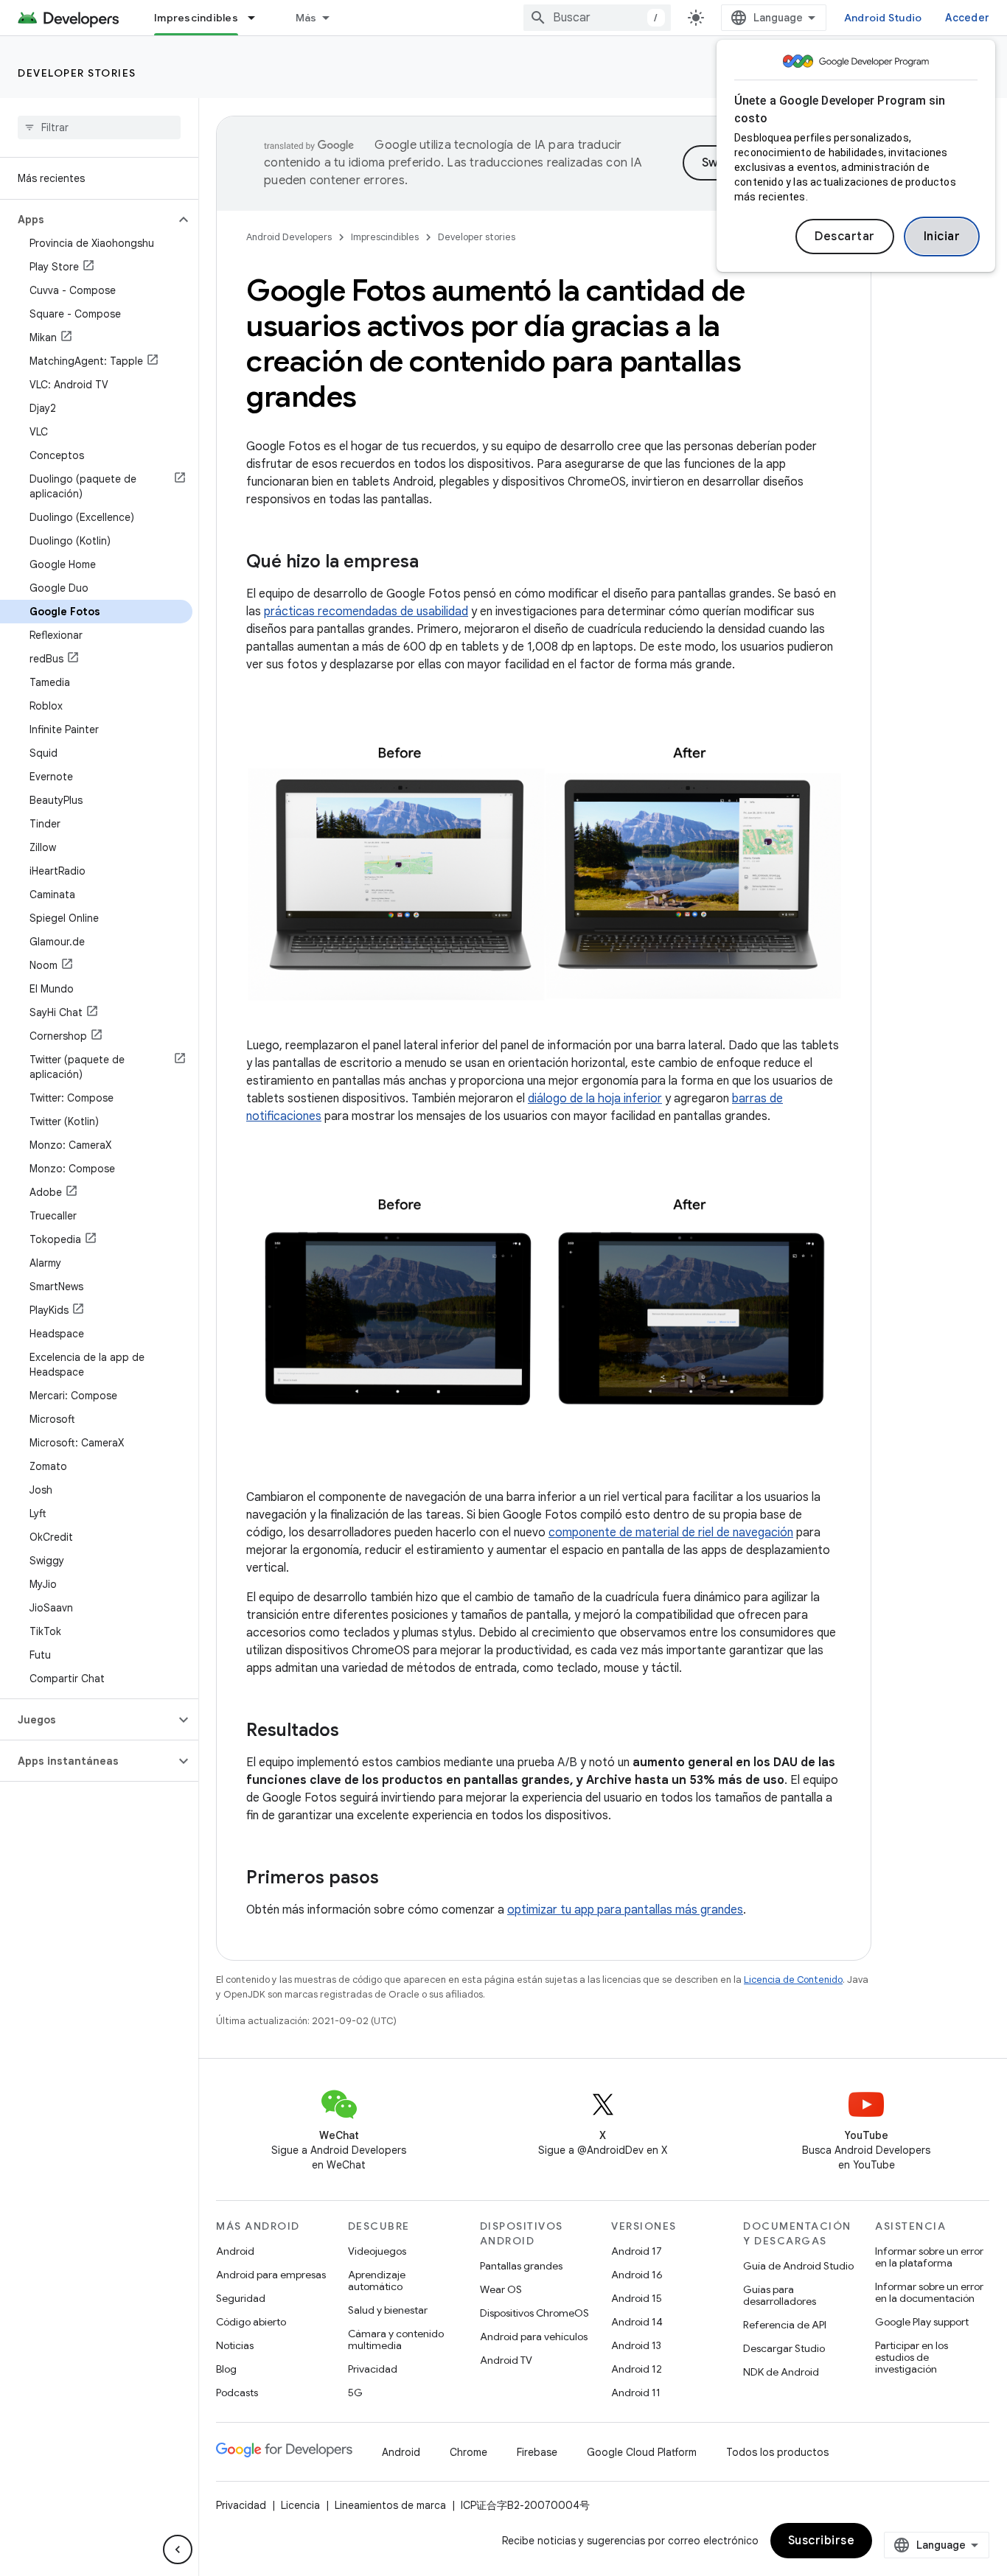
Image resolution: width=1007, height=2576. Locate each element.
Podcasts (237, 2393)
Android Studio (883, 18)
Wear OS (501, 2289)
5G (355, 2393)
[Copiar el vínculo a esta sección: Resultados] (354, 1732)
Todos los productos (777, 2452)
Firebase (537, 2452)
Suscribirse (822, 2541)
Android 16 (637, 2275)
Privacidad (373, 2369)
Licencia (300, 2505)
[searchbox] (99, 127)
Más (306, 18)
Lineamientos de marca (390, 2505)
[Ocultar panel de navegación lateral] (178, 2549)
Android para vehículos (534, 2337)
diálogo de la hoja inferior (595, 1099)
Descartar (845, 237)
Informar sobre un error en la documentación (929, 2292)
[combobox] (597, 18)
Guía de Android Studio (798, 2266)
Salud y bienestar (388, 2310)
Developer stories (77, 73)
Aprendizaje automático (377, 2281)
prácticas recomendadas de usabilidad (366, 612)
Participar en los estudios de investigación (912, 2357)
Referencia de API (785, 2325)
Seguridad (241, 2298)
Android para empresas (271, 2275)
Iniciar (942, 237)
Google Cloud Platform (642, 2452)
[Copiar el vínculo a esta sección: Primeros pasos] (394, 1879)
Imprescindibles (196, 18)
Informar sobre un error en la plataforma (929, 2257)
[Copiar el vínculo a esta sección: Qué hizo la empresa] (433, 563)
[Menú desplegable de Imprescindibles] (258, 18)
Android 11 (636, 2393)
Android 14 (637, 2322)
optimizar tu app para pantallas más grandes (625, 1910)
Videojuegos (377, 2251)
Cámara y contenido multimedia (396, 2339)
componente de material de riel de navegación (671, 1533)
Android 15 (637, 2298)
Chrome (468, 2452)
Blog (226, 2369)
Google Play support (922, 2322)
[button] (87, 220)
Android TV (506, 2360)
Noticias (235, 2345)
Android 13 (636, 2345)
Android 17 (637, 2251)
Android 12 (637, 2369)
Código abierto (251, 2322)
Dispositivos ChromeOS (534, 2313)
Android (235, 2251)
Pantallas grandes (521, 2266)
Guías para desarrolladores (780, 2295)
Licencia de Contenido (793, 1980)
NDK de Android (781, 2372)
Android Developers (289, 237)
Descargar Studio (784, 2348)
